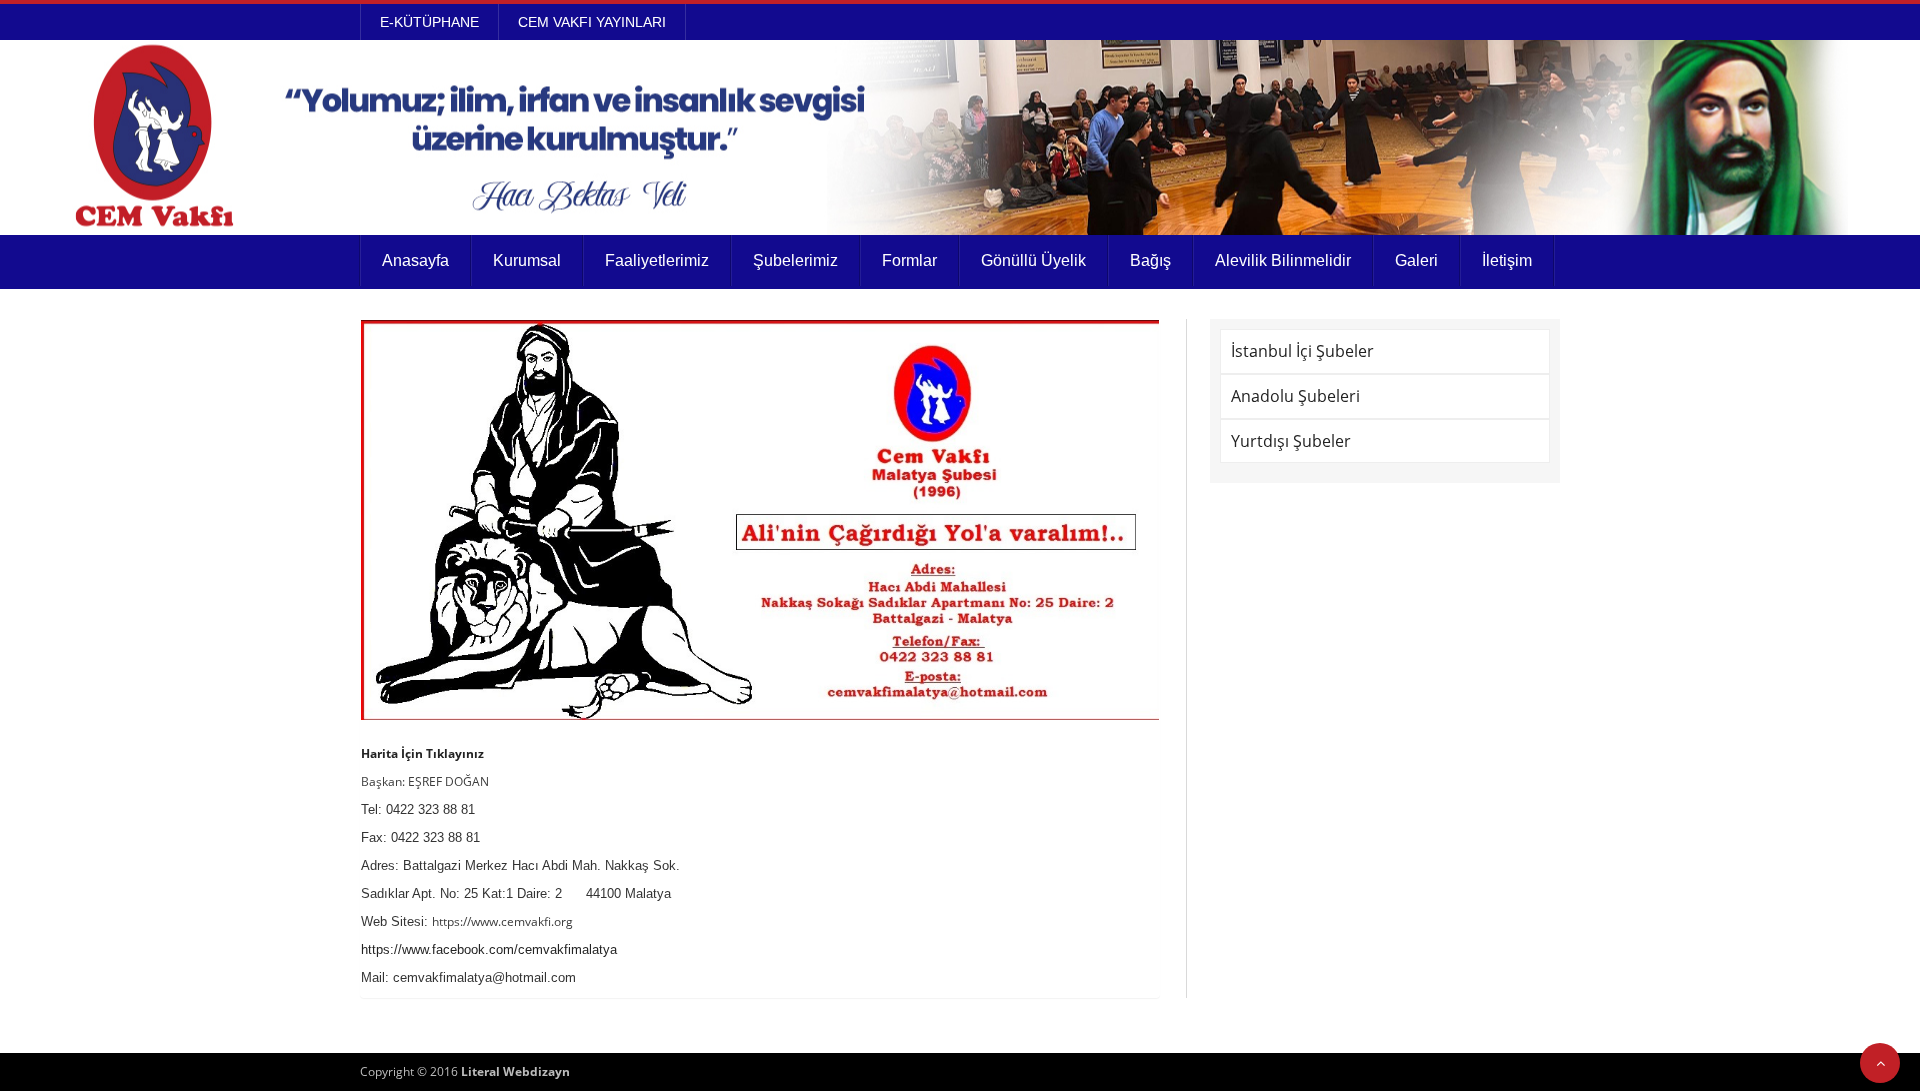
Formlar (909, 260)
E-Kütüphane (429, 22)
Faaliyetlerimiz (657, 260)
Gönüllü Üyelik (1033, 260)
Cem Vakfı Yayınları (592, 22)
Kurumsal (527, 260)
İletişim (1507, 260)
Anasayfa (415, 260)
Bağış (1150, 260)
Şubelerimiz (795, 260)
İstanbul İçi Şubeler (1302, 351)
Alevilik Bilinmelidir (1283, 260)
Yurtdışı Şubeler (1291, 441)
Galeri (1416, 260)
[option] (760, 520)
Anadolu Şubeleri (1295, 396)
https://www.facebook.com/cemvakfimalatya (489, 949)
